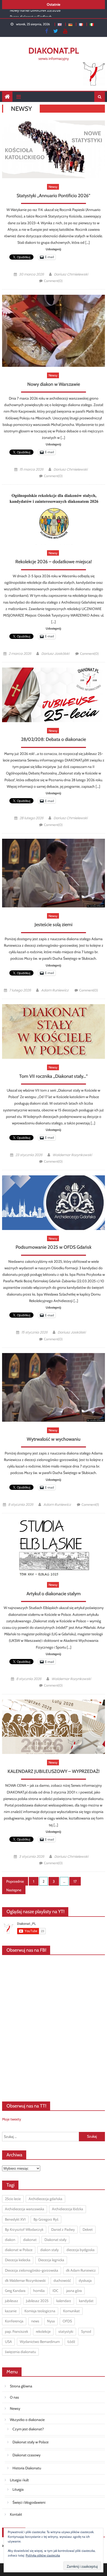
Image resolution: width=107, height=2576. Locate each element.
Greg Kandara (15, 2291)
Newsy (53, 187)
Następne (14, 1890)
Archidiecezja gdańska (45, 2199)
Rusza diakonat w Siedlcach (31, 14)
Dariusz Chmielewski (71, 274)
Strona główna (21, 2386)
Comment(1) (90, 1504)
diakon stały (49, 2250)
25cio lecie (13, 2199)
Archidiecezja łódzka (68, 2209)
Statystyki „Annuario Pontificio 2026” (53, 196)
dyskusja (85, 2280)
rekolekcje (43, 2331)
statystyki (66, 2331)
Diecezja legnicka (51, 2260)
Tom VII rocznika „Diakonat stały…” (53, 1076)
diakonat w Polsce (19, 2250)
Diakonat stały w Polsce (31, 2442)
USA (8, 2342)
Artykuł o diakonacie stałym (54, 1594)
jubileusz (12, 2301)
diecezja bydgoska (81, 2250)
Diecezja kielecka (18, 2260)
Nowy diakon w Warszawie (54, 384)
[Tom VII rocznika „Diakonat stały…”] (53, 1031)
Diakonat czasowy (26, 2455)
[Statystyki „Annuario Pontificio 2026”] (53, 149)
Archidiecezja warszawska (25, 2209)
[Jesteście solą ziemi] (53, 873)
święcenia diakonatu (20, 2352)
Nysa (51, 2321)
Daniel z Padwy (63, 2229)
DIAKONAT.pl (54, 51)
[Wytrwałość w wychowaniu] (53, 1387)
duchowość (62, 2280)
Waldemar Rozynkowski (72, 1155)
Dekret (88, 2229)
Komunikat (71, 2311)
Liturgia (18, 2489)
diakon (10, 2240)
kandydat (86, 2301)
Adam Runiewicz (55, 990)
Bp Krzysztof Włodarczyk (24, 2229)
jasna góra (74, 2291)
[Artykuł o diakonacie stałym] (53, 1547)
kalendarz (64, 2301)
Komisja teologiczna (40, 2311)
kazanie (11, 2311)
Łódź (71, 2342)
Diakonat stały (55, 2240)
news (35, 2321)
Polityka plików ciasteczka (43, 2555)
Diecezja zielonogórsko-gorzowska (32, 2270)
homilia (39, 2291)
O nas (14, 2397)
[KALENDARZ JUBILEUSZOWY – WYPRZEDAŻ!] (53, 1727)
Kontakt (16, 2514)
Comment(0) (53, 281)
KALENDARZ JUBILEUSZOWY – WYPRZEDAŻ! (53, 1771)
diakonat (30, 2240)
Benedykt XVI (15, 2219)
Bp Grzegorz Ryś (46, 2219)
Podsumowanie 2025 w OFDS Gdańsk (53, 1247)
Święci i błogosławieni (29, 2502)
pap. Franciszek (16, 2331)
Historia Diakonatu (27, 2468)
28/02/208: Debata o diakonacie (53, 739)
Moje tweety (12, 2119)
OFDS (67, 2321)
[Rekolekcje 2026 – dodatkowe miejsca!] (53, 517)
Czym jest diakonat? (28, 2429)
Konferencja (14, 2321)
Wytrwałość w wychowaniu (54, 1439)
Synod (86, 2331)
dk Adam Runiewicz (81, 2270)
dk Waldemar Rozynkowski (25, 2280)
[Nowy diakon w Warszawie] (53, 331)
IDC (55, 2291)
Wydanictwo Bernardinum (40, 2342)
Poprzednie (15, 1881)
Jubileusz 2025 (37, 2301)
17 (75, 1881)
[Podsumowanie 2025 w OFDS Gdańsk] (53, 1203)
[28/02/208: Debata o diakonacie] (53, 695)
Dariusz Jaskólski (55, 654)
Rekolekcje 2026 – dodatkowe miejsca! (53, 562)
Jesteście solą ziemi (53, 925)
